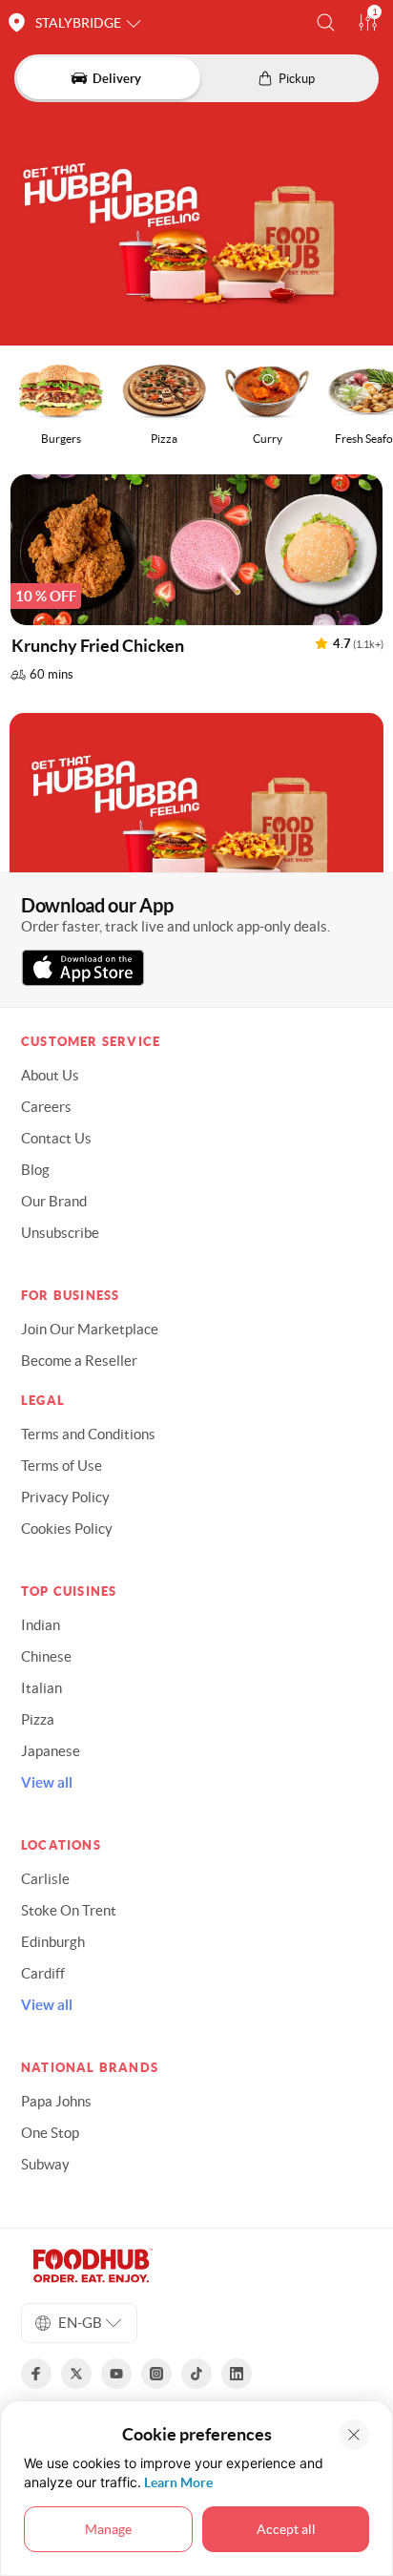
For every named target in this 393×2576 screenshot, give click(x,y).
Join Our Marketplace (90, 1329)
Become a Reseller (79, 1361)
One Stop (50, 2133)
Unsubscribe (60, 1233)
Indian (41, 1625)
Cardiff (43, 1973)
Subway (45, 2164)
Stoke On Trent (69, 1910)
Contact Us (56, 1138)
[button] (326, 22)
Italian (41, 1688)
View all (47, 1782)
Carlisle (45, 1879)
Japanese (51, 1751)
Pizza (38, 1719)
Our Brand (54, 1201)
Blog (35, 1170)
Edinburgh (53, 1942)
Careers (46, 1107)
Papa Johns (56, 2101)
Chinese (46, 1656)
